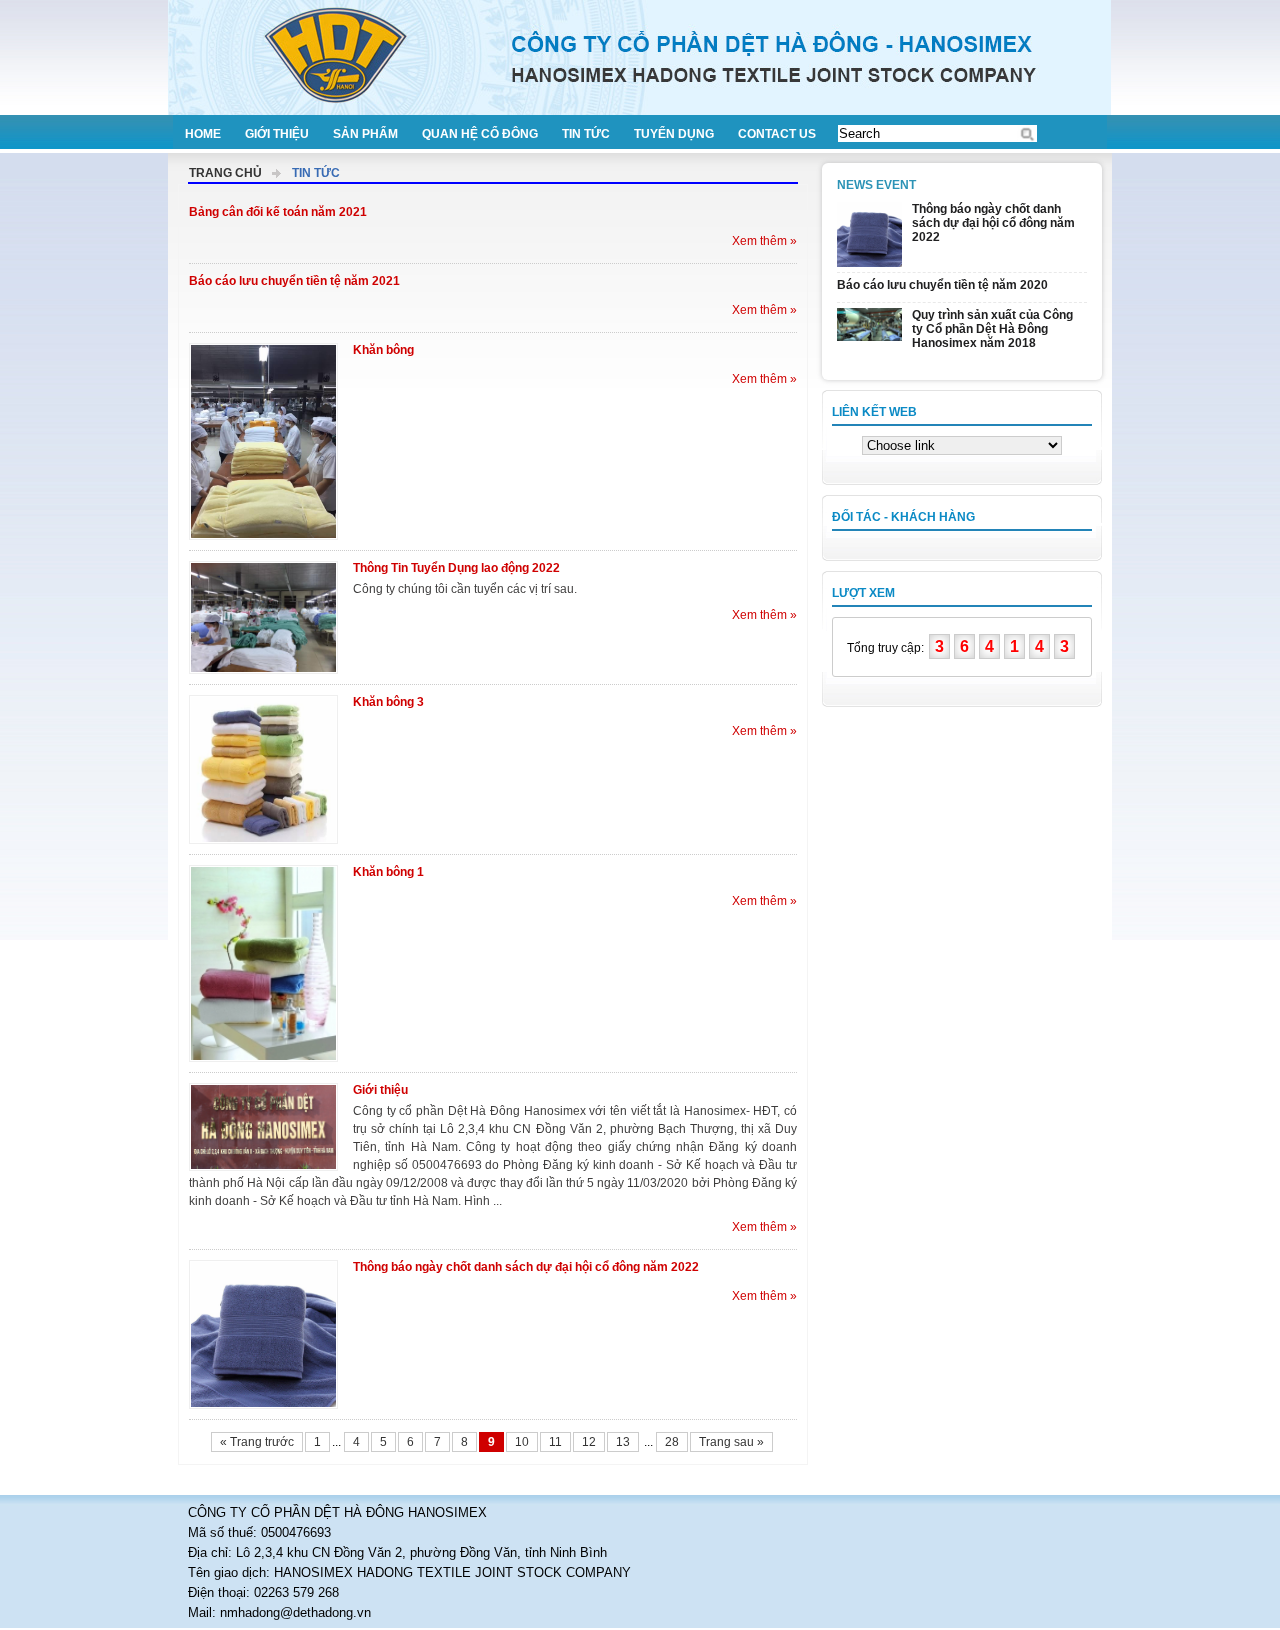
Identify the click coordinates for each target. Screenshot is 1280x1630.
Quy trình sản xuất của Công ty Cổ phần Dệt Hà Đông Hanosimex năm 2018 (992, 329)
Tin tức (586, 134)
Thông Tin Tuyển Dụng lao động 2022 (456, 568)
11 (555, 1442)
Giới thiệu (277, 134)
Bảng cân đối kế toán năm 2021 (278, 212)
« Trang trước (257, 1442)
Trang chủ (225, 173)
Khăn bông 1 (388, 872)
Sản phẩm (365, 134)
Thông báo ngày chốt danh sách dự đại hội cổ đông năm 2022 (526, 1267)
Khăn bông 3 (388, 702)
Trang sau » (731, 1442)
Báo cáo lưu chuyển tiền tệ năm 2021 (294, 281)
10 (522, 1442)
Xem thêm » (764, 241)
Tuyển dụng (674, 134)
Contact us (777, 134)
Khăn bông (383, 350)
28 (672, 1442)
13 (623, 1442)
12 (589, 1442)
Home (203, 134)
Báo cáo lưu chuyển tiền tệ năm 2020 (942, 285)
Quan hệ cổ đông (480, 134)
